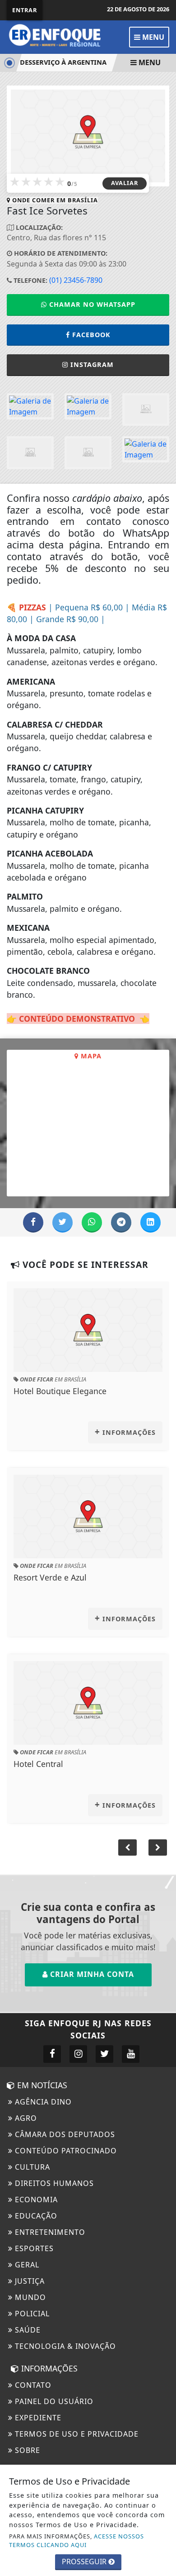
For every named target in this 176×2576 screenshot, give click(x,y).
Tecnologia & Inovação (64, 2346)
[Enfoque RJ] (59, 36)
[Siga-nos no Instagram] (78, 2054)
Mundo (29, 2297)
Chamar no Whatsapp (91, 304)
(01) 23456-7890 (76, 280)
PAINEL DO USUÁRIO (53, 2401)
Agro (25, 2118)
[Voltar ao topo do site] (162, 1417)
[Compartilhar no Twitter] (63, 1222)
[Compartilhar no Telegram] (121, 1222)
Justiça (29, 2281)
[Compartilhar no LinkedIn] (151, 1222)
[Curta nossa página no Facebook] (52, 2054)
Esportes (33, 2248)
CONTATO (32, 2385)
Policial (31, 2314)
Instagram (92, 364)
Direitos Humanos (53, 2183)
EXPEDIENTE (37, 2418)
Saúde (27, 2330)
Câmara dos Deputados (64, 2134)
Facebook (91, 335)
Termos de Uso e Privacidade (76, 2434)
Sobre (26, 2450)
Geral (26, 2265)
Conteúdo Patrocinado (65, 2151)
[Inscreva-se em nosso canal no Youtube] (131, 2054)
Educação (35, 2216)
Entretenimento (49, 2232)
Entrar (25, 10)
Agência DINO (42, 2102)
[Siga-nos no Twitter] (104, 2054)
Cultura (31, 2167)
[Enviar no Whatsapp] (92, 1222)
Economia (35, 2200)
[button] (158, 1847)
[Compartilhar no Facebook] (33, 1222)
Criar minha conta (91, 1974)
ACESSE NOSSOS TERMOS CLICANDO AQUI (76, 2540)
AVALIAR (125, 183)
